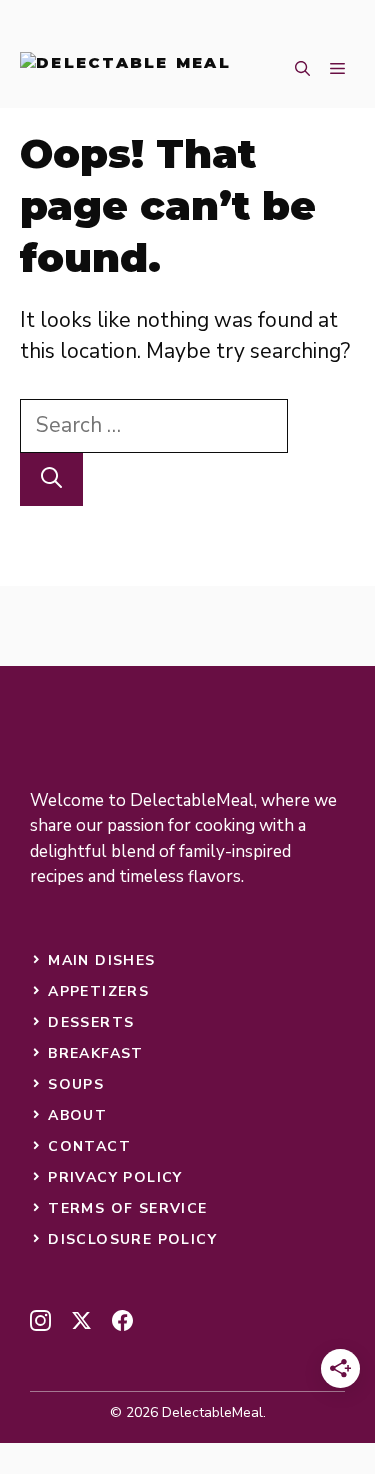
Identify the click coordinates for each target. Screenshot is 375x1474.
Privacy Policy (115, 1177)
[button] (302, 70)
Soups (76, 1084)
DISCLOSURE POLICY (132, 1239)
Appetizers (98, 991)
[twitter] (81, 1320)
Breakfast (96, 1053)
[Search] (51, 480)
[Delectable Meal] (125, 70)
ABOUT (77, 1115)
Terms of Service (127, 1208)
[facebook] (122, 1320)
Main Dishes (101, 960)
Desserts (91, 1022)
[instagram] (40, 1320)
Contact (89, 1146)
